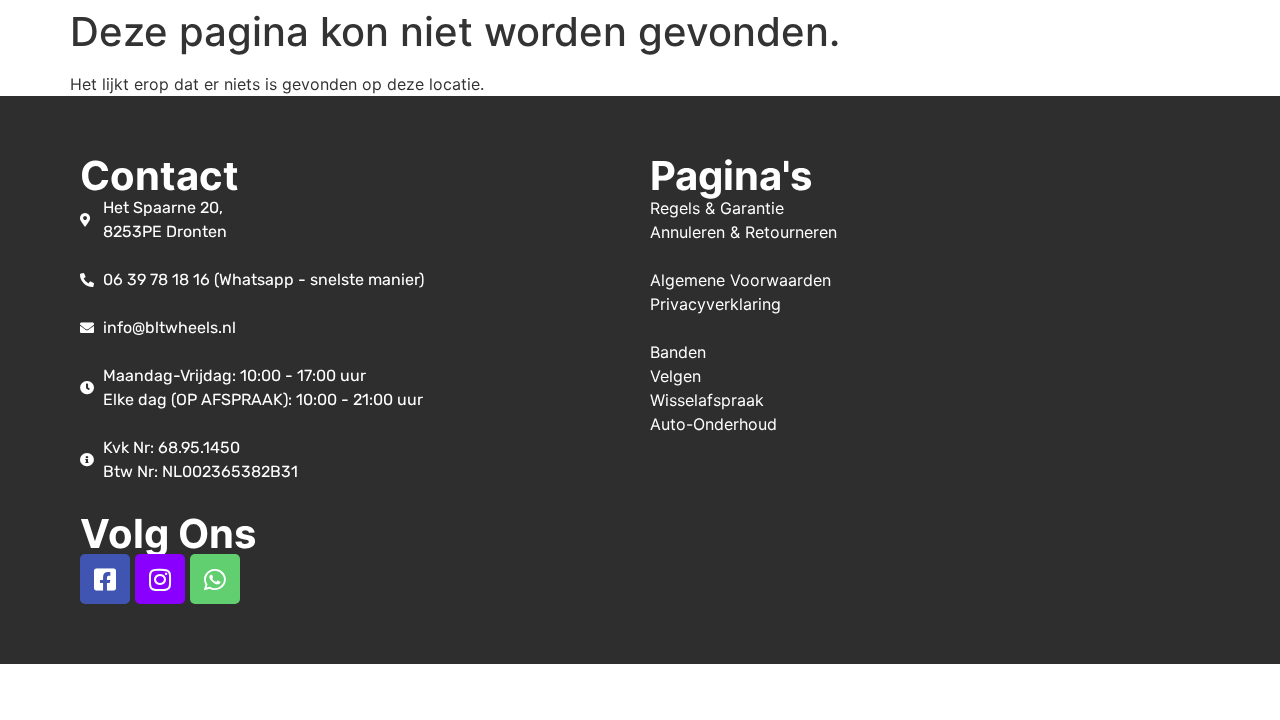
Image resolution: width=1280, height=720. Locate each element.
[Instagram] (160, 579)
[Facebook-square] (105, 579)
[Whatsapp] (215, 579)
